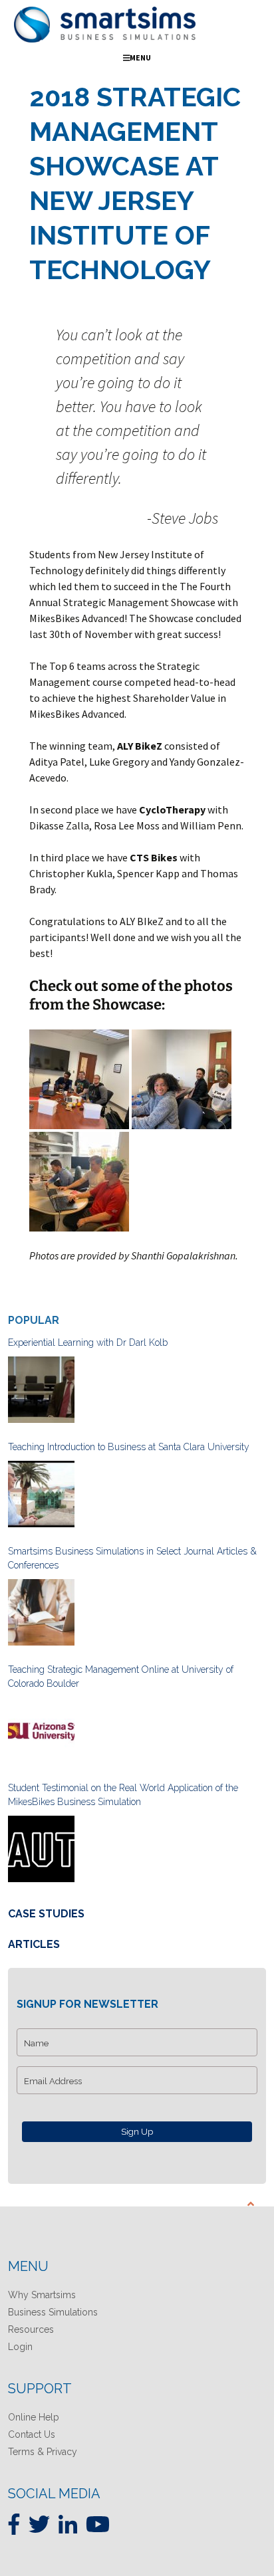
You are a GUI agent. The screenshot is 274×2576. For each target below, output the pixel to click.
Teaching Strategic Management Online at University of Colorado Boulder (121, 1676)
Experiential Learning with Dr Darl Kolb (88, 1342)
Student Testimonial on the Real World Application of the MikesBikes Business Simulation (123, 1795)
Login (20, 2347)
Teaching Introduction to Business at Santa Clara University (129, 1447)
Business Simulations (53, 2312)
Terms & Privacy (43, 2452)
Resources (31, 2329)
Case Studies (46, 1914)
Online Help (34, 2417)
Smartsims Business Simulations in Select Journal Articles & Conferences (132, 1558)
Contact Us (32, 2434)
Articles (34, 1944)
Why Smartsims (42, 2295)
